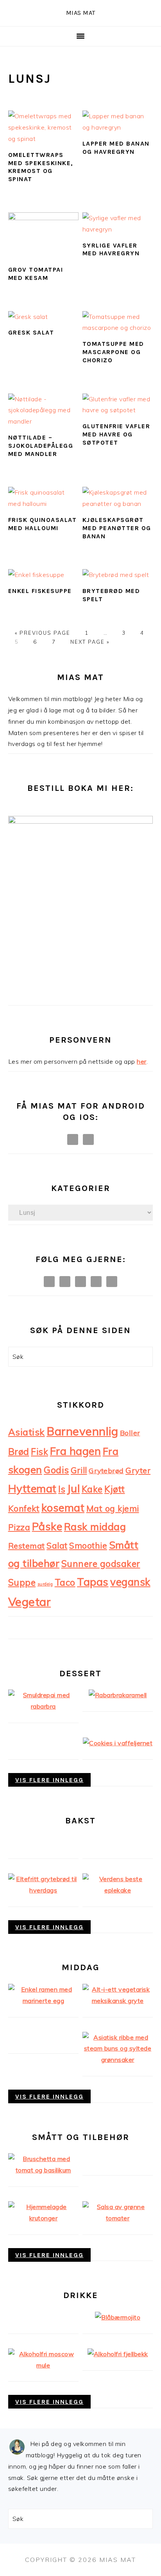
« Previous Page (43, 633)
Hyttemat (32, 1488)
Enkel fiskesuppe (40, 591)
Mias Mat (81, 13)
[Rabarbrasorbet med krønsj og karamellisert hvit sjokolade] (44, 1706)
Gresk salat (31, 332)
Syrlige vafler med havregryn (111, 249)
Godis (56, 1470)
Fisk (39, 1452)
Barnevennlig (82, 1431)
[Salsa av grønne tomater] (118, 2218)
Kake (92, 1489)
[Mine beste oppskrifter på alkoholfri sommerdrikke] (118, 2317)
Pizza (19, 1527)
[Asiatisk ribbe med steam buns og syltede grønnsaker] (118, 2060)
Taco (65, 1582)
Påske (47, 1526)
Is (62, 1489)
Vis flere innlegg (49, 1780)
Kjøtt (115, 1489)
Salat (57, 1545)
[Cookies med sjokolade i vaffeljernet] (118, 1743)
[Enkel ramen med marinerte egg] (44, 2001)
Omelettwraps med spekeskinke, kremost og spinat (41, 167)
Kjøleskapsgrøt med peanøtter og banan (117, 528)
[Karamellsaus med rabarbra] (118, 1695)
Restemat (27, 1546)
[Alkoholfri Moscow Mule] (44, 2365)
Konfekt (24, 1508)
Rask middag (95, 1526)
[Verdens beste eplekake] (118, 1890)
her (142, 1061)
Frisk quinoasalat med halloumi (43, 524)
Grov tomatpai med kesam (36, 274)
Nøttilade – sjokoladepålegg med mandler (41, 446)
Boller (130, 1433)
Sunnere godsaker (101, 1564)
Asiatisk (27, 1432)
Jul (74, 1488)
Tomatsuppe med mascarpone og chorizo (113, 352)
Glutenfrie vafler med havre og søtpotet (116, 434)
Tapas (93, 1582)
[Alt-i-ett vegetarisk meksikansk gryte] (118, 2001)
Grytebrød (106, 1470)
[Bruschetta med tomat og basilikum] (44, 2170)
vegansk (130, 1582)
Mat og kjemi (113, 1508)
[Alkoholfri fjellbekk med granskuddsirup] (118, 2354)
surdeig (45, 1584)
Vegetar (30, 1602)
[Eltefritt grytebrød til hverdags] (44, 1890)
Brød (19, 1451)
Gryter (138, 1470)
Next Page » (90, 642)
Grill (79, 1470)
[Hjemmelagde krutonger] (44, 2218)
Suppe (22, 1582)
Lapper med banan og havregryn (116, 148)
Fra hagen (76, 1451)
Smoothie (88, 1545)
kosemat (63, 1508)
